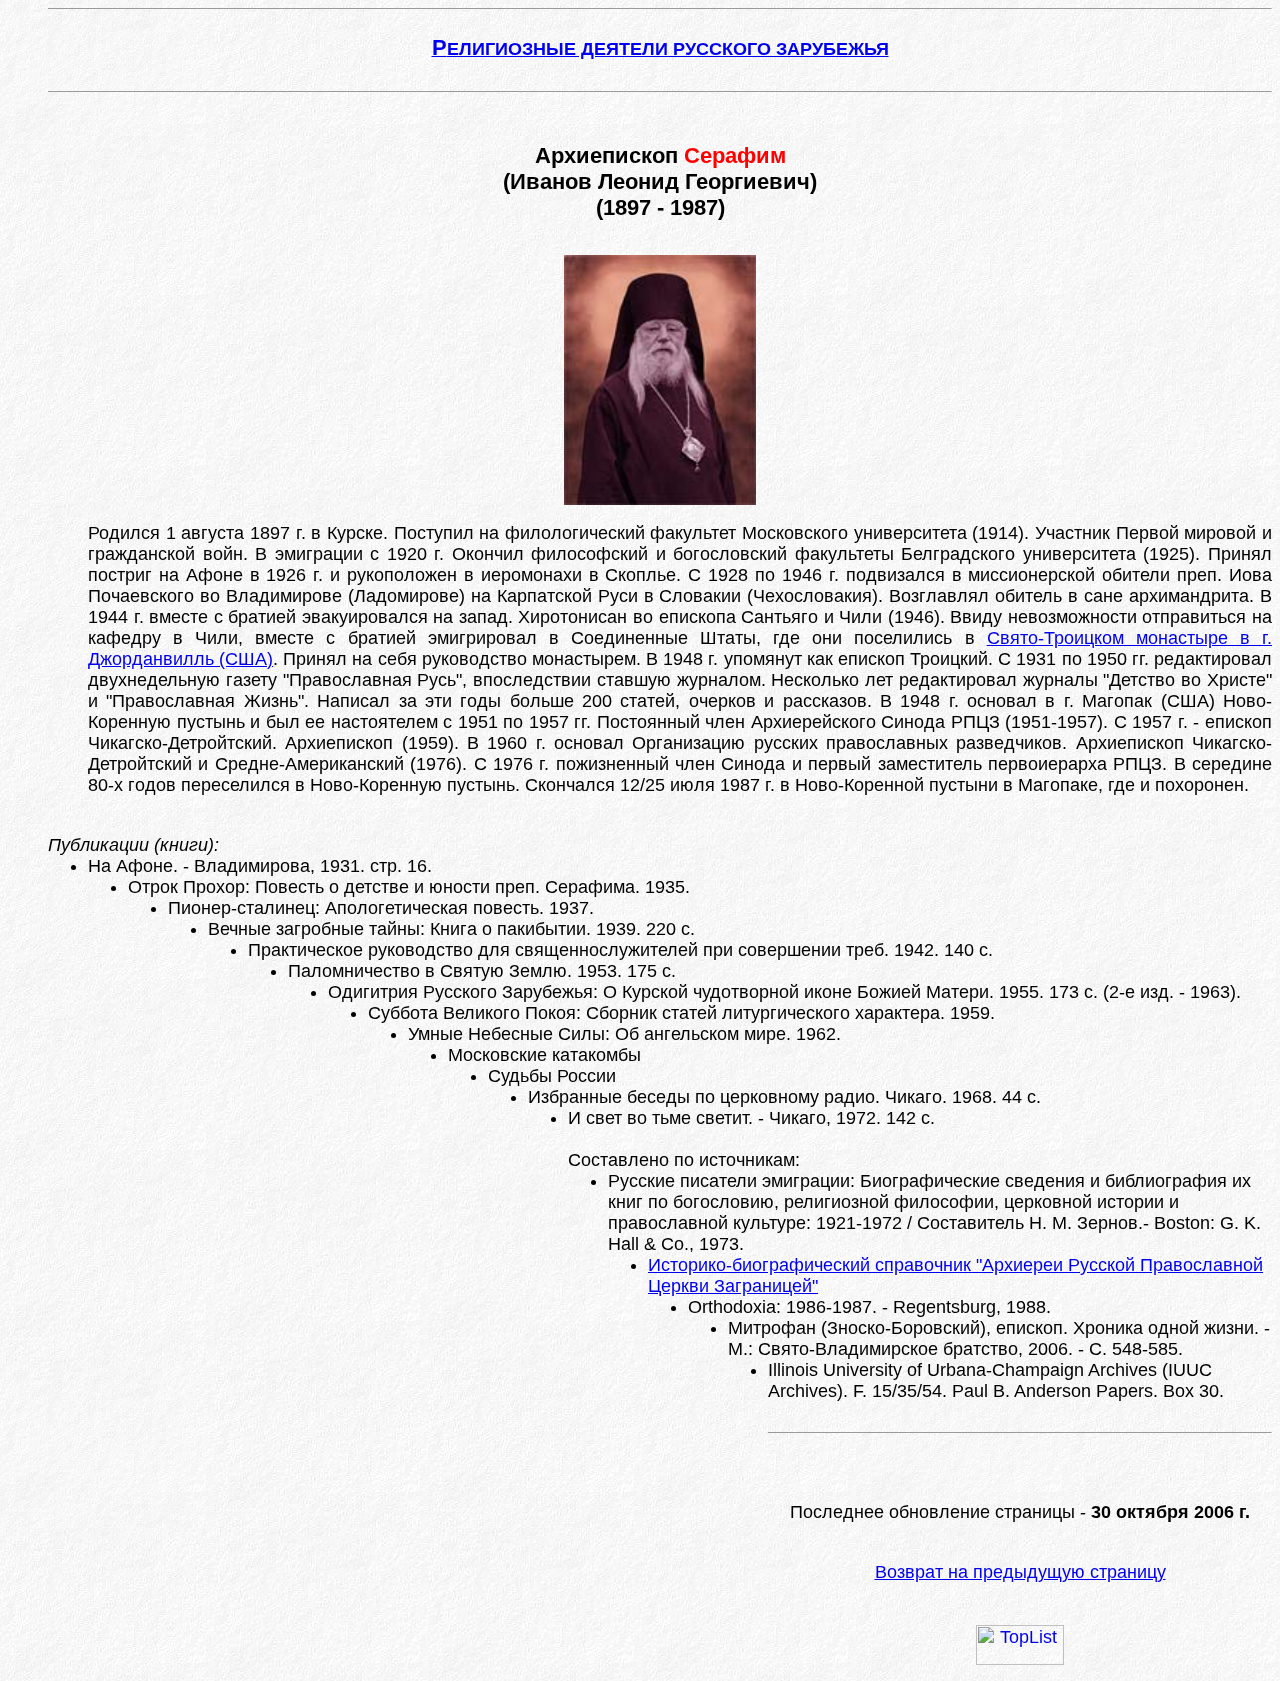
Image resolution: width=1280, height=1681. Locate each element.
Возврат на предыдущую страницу (1020, 1572)
